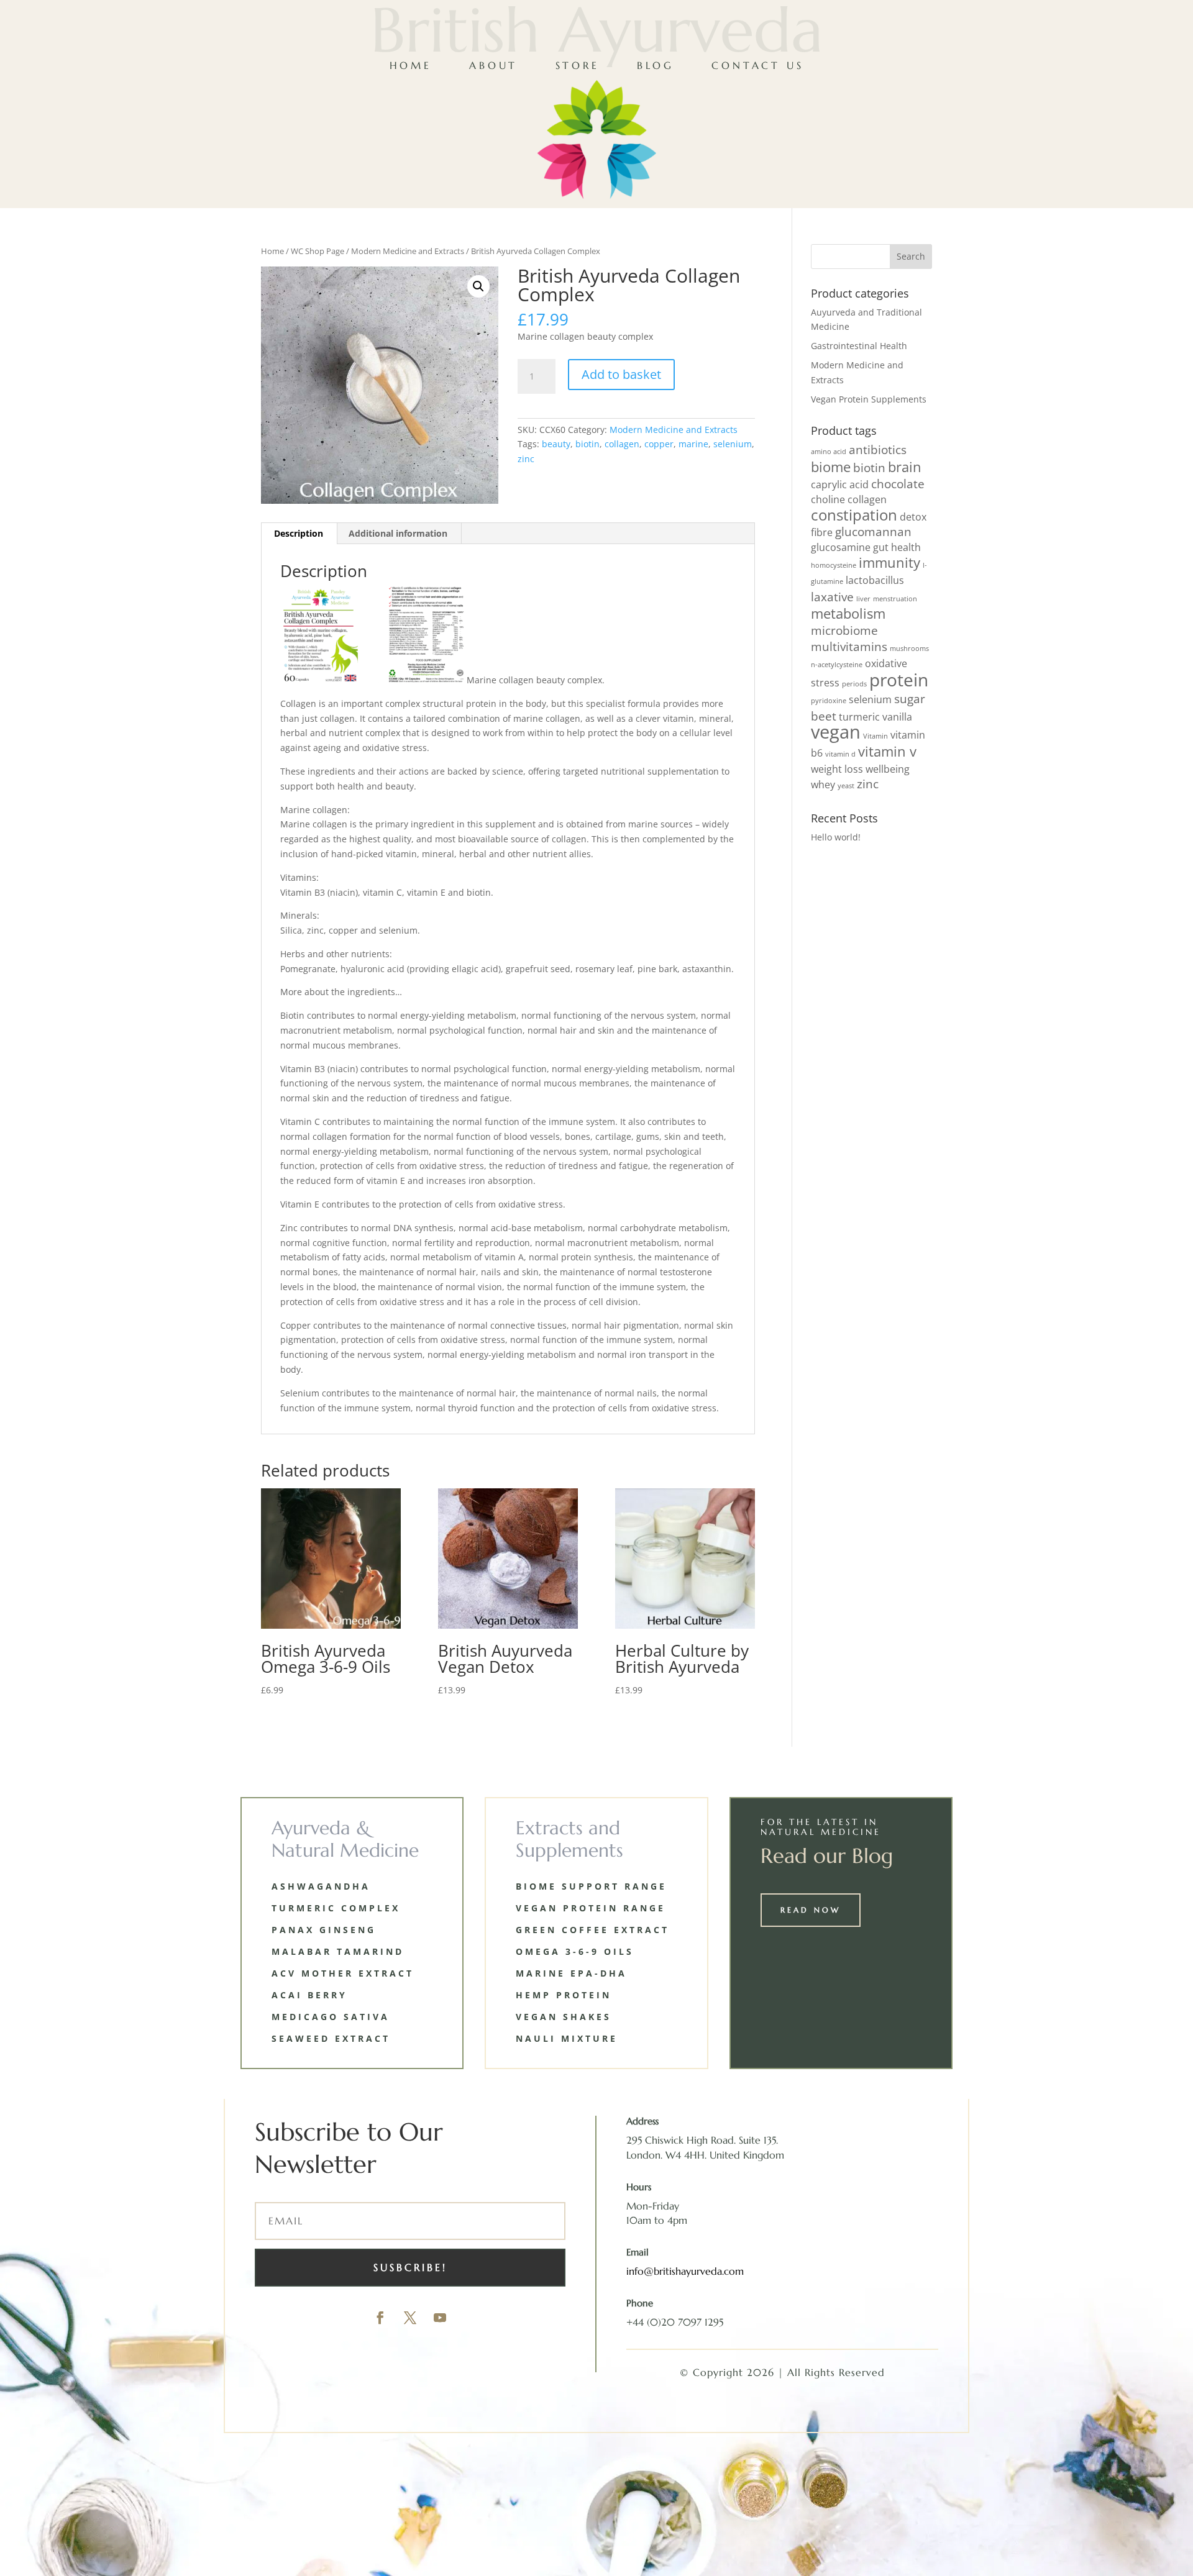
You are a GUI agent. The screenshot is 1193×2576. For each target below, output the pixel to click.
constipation (854, 515)
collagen (622, 444)
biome (831, 467)
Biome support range (591, 1886)
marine (693, 444)
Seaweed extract (331, 2038)
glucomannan (873, 531)
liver (863, 599)
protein (899, 680)
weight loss (837, 769)
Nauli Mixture (567, 2038)
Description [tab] (299, 533)
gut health (897, 547)
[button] (478, 286)
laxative (832, 597)
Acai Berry (309, 1995)
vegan (836, 732)
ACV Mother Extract (343, 1973)
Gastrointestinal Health (859, 346)
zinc (526, 459)
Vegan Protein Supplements (869, 399)
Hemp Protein (564, 1995)
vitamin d (840, 754)
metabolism (848, 613)
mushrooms (909, 649)
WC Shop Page (318, 251)
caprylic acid (840, 485)
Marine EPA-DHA (571, 1973)
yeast (846, 786)
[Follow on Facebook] (380, 2318)
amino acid (829, 452)
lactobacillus (875, 580)
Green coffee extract (592, 1930)
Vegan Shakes (564, 2017)
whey (823, 785)
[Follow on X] (410, 2318)
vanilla (897, 717)
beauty (556, 444)
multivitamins (849, 646)
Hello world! (836, 837)
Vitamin (875, 736)
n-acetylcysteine (837, 665)
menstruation (895, 599)
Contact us (757, 65)
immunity (889, 562)
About (493, 65)
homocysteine (834, 565)
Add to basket (621, 374)
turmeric (859, 717)
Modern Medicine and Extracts (408, 251)
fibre (822, 532)
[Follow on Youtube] (440, 2318)
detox (913, 517)
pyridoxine (829, 701)
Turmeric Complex (336, 1908)
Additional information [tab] (398, 533)
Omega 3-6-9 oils (575, 1951)
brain (905, 467)
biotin (587, 444)
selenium (733, 444)
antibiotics (878, 449)
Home (411, 65)
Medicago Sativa (331, 2017)
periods (854, 684)
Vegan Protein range (591, 1908)
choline (828, 499)
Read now (811, 1910)
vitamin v (887, 751)
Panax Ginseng (324, 1930)
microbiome (844, 630)
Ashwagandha (321, 1886)
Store (578, 65)
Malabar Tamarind (338, 1951)
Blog (656, 65)
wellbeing (888, 769)
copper (659, 444)
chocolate (898, 484)
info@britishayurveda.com (685, 2271)
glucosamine (841, 547)
